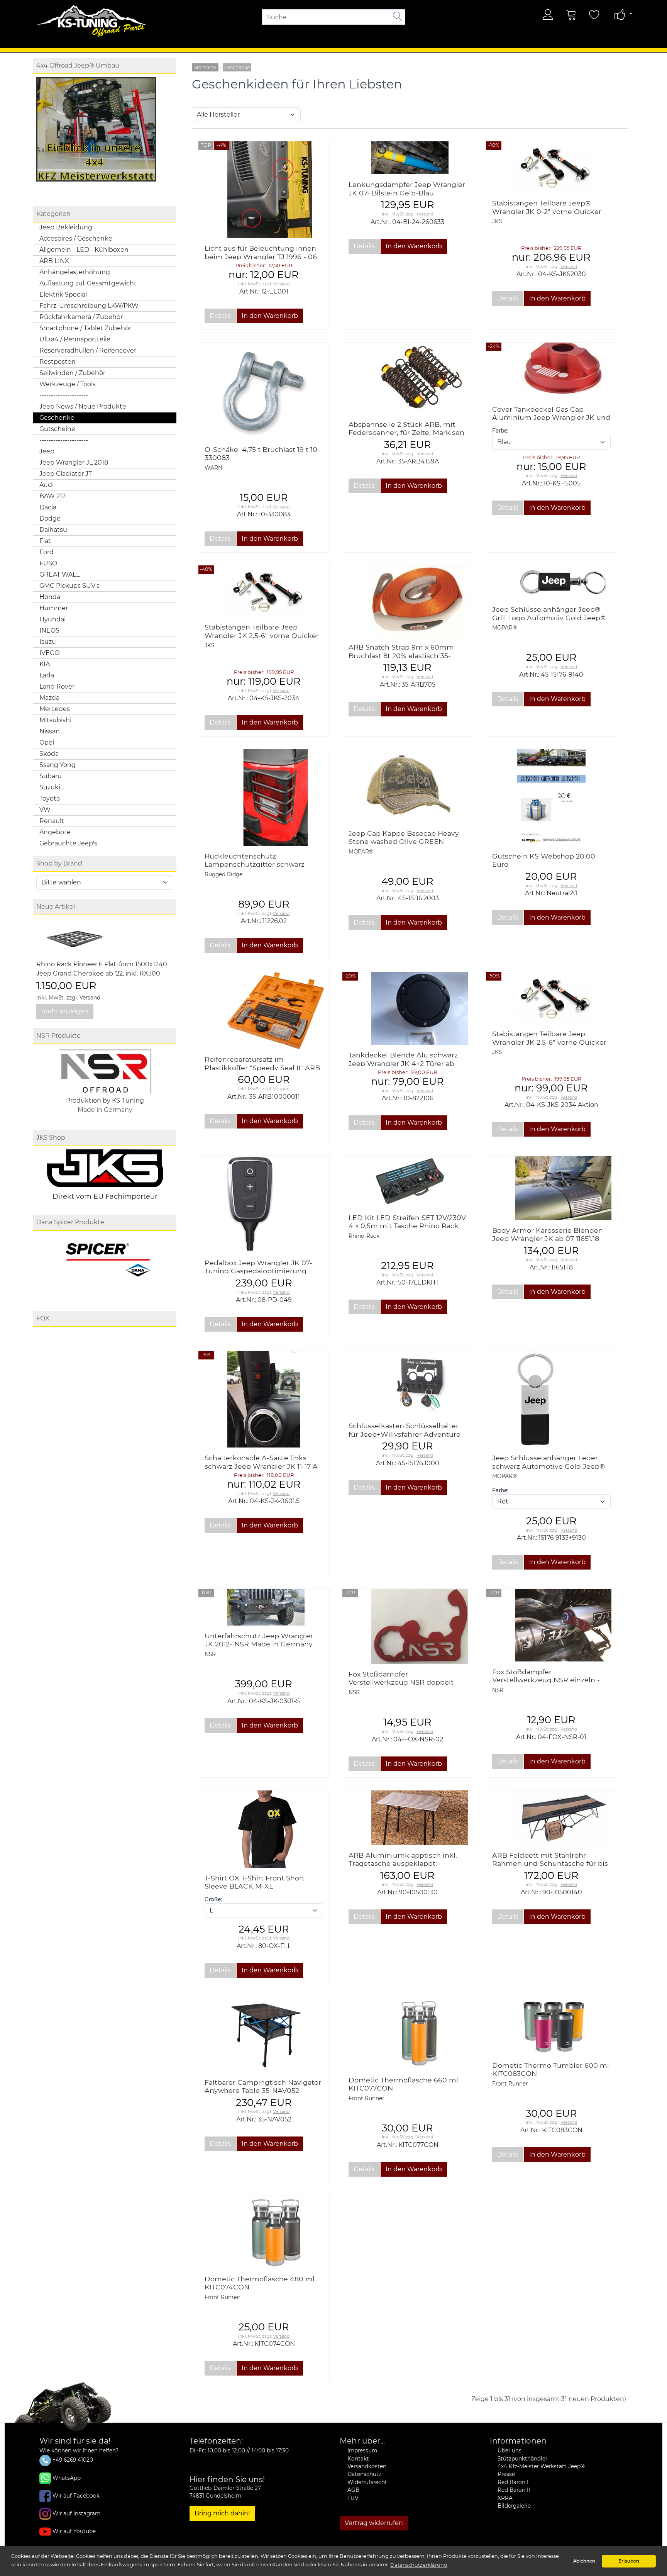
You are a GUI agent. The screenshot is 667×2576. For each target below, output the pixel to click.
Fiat (45, 541)
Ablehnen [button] (584, 2561)
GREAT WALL (59, 574)
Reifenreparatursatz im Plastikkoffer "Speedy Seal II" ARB (262, 1063)
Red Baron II (514, 2490)
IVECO (49, 653)
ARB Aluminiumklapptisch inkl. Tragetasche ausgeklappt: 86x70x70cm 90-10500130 (403, 1863)
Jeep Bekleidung (66, 227)
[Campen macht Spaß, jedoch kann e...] (551, 1818)
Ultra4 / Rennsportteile (75, 339)
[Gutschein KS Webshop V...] (551, 797)
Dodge (50, 518)
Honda (50, 597)
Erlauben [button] (629, 2561)
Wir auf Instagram (76, 2513)
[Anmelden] (548, 15)
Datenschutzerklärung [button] (419, 2565)
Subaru (51, 776)
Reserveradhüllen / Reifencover (88, 350)
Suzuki (50, 787)
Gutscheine (57, 429)
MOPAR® (504, 628)
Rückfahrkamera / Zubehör (81, 317)
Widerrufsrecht (367, 2482)
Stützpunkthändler (522, 2459)
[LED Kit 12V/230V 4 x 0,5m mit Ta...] (408, 1182)
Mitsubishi (55, 720)
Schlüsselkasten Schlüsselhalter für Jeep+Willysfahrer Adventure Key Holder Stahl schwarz (405, 1434)
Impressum (362, 2450)
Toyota (50, 798)
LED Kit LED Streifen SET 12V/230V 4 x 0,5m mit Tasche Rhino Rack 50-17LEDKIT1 (407, 1226)
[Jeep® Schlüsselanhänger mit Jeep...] (551, 582)
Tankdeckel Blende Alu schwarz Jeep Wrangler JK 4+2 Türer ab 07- (403, 1063)
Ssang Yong (58, 765)
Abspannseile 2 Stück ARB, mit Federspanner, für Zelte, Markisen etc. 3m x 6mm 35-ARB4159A (406, 432)
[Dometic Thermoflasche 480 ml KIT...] (264, 2232)
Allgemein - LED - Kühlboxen (84, 250)
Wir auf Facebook (76, 2495)
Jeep (47, 451)
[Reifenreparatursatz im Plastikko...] (264, 1011)
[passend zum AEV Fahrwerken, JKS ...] (408, 158)
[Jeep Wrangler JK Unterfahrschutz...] (264, 1607)
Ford (47, 552)
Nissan (50, 731)
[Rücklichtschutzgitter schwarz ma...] (264, 798)
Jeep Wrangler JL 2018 (74, 462)
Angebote (55, 832)
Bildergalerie (514, 2506)
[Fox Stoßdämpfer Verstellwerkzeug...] (408, 1626)
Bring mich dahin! (222, 2513)
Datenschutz (364, 2474)
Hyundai (52, 619)
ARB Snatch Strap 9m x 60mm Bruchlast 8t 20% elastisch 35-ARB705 (401, 655)
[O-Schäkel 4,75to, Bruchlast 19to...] (264, 390)
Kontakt (358, 2459)
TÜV (353, 2498)
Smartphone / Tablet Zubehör (85, 328)
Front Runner (366, 2098)
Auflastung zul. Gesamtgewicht (88, 283)
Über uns (510, 2450)
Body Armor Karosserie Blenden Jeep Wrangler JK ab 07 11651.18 (548, 1234)
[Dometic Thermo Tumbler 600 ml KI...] (551, 2026)
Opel (47, 742)
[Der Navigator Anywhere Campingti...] (264, 2035)
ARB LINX (54, 261)
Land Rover (57, 686)
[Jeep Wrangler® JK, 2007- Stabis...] (551, 167)
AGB (353, 2490)
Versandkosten (367, 2466)
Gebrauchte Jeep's (68, 843)
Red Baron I (513, 2482)
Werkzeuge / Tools (68, 384)
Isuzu (48, 642)
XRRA (505, 2498)
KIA (45, 664)
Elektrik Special (63, 294)
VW (45, 810)
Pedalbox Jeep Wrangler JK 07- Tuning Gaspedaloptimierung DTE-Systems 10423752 (258, 1271)
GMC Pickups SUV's (69, 586)
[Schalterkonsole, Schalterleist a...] (264, 1399)
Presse (506, 2474)
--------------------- (64, 395)
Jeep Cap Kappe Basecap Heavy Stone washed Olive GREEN (404, 837)
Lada (47, 675)
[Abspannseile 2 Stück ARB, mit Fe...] (408, 378)
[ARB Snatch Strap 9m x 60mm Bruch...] (408, 601)
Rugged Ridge (223, 874)
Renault (52, 821)
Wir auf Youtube (74, 2531)
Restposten (58, 362)
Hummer (54, 608)
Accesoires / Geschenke (76, 238)
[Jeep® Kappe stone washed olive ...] (408, 786)
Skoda (49, 754)
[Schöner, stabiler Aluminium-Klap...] (408, 1818)
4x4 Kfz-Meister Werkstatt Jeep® (541, 2466)
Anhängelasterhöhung (75, 272)
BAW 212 (52, 496)
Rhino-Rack (364, 1236)
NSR (210, 1654)
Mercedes (55, 709)
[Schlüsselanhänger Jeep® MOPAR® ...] (551, 1399)
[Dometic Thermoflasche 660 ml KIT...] (408, 2033)
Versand (90, 998)
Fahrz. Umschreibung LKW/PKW (89, 306)
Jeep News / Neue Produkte (83, 406)
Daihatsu (53, 530)
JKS (497, 221)
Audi (47, 485)
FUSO (48, 563)
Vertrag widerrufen (374, 2523)
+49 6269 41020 (72, 2460)
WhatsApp (67, 2478)
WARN (213, 468)
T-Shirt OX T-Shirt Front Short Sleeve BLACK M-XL (255, 1882)
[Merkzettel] (594, 15)
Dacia (48, 507)
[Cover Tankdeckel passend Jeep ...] (551, 371)
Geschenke (57, 418)
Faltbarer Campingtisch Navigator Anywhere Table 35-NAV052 (263, 2086)
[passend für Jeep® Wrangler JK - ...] (551, 1188)
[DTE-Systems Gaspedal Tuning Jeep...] (264, 1204)
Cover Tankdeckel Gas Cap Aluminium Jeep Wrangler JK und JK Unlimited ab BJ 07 (551, 417)
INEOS (49, 630)
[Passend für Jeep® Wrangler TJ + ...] (264, 190)
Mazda (49, 698)
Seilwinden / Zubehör (72, 373)
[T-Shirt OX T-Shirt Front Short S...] (264, 1829)
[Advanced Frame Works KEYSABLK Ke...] (408, 1383)
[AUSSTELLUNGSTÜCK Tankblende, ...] (408, 1008)
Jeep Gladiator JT (66, 474)
